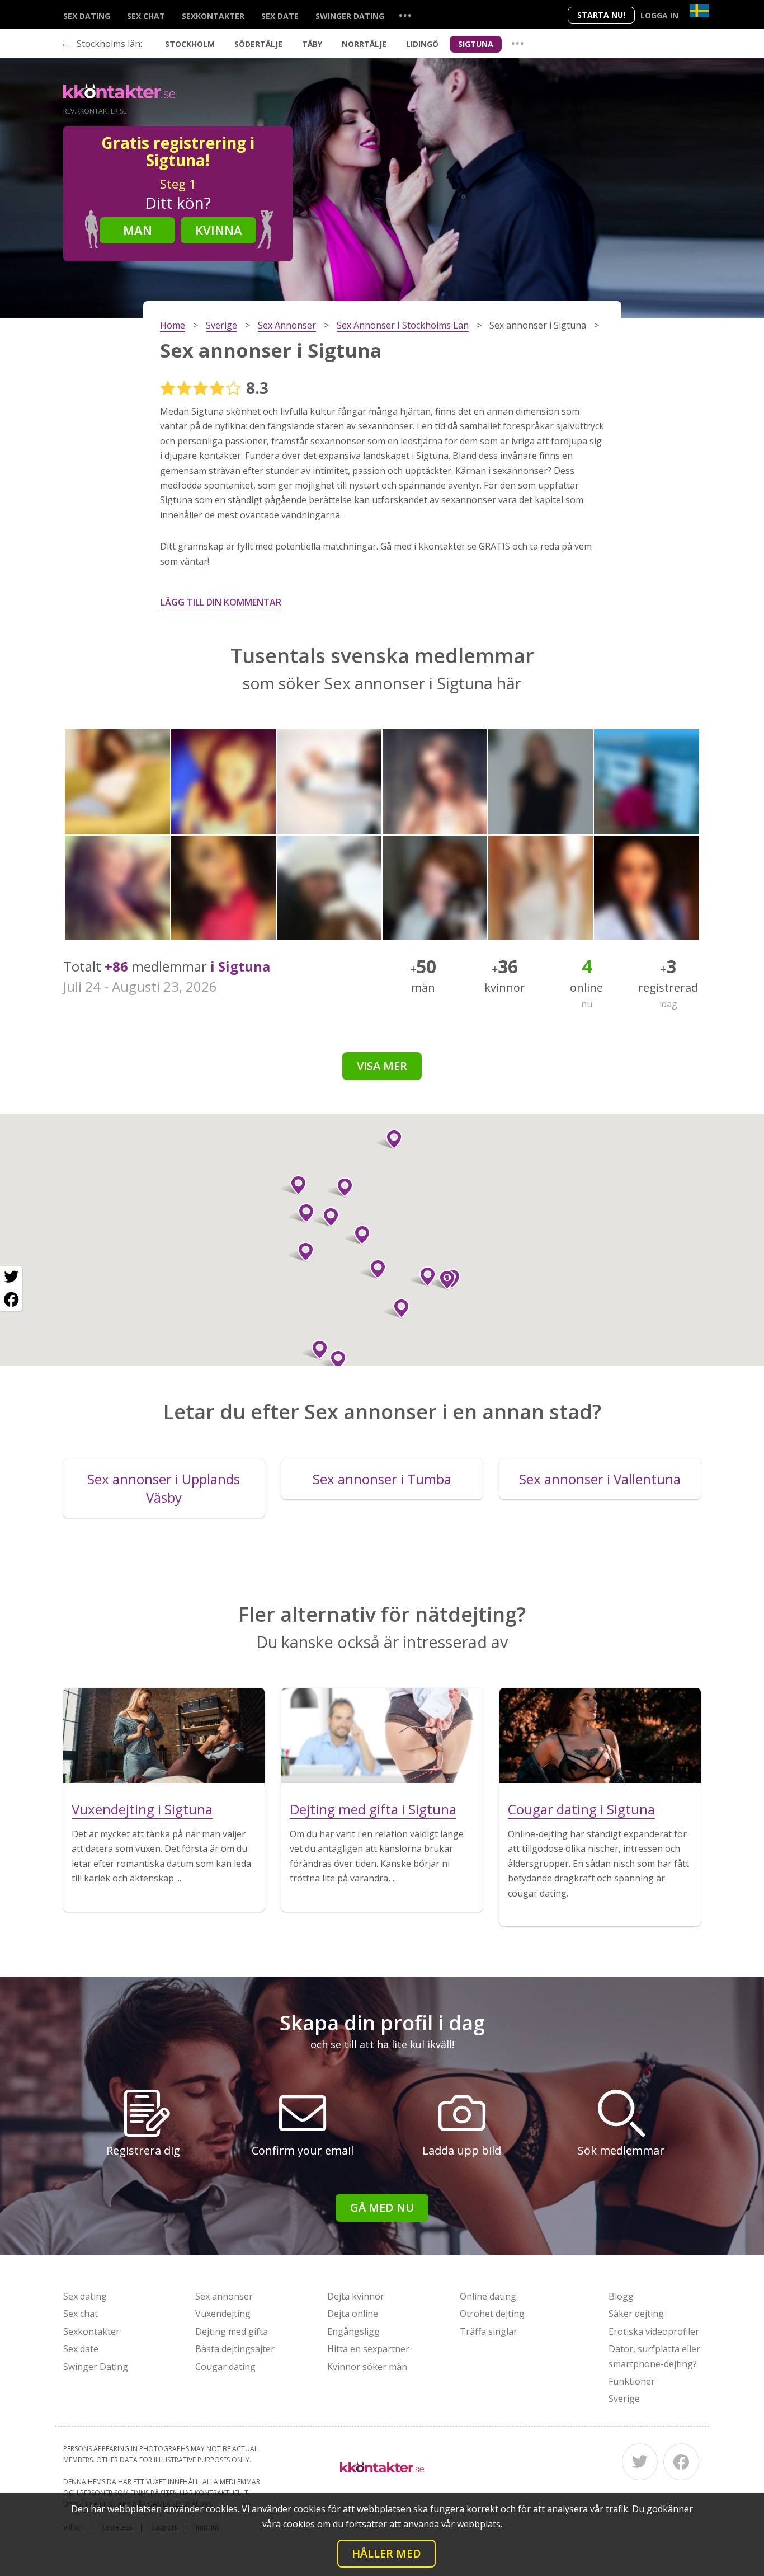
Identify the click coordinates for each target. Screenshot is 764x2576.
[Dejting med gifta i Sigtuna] (382, 1735)
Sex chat (146, 16)
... (405, 15)
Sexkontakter (213, 16)
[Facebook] (681, 2462)
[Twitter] (640, 2462)
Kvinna (219, 230)
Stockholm (190, 44)
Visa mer (382, 1066)
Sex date (280, 16)
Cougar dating (225, 2367)
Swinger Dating (350, 16)
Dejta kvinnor (356, 2296)
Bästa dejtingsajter (235, 2349)
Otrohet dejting (492, 2314)
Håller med (386, 2553)
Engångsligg (353, 2331)
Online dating (488, 2296)
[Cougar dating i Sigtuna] (600, 1735)
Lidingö (422, 44)
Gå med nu (382, 2207)
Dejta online (353, 2314)
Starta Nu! (601, 15)
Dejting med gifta (232, 2331)
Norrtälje (364, 44)
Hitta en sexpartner (368, 2349)
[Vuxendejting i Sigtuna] (164, 1735)
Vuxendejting (223, 2314)
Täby (312, 44)
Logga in (659, 15)
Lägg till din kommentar (221, 602)
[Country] (699, 11)
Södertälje (258, 44)
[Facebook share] (11, 1299)
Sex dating (87, 16)
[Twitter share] (11, 1277)
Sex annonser (224, 2296)
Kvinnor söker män (367, 2367)
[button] (373, 1269)
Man (138, 230)
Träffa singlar (489, 2331)
